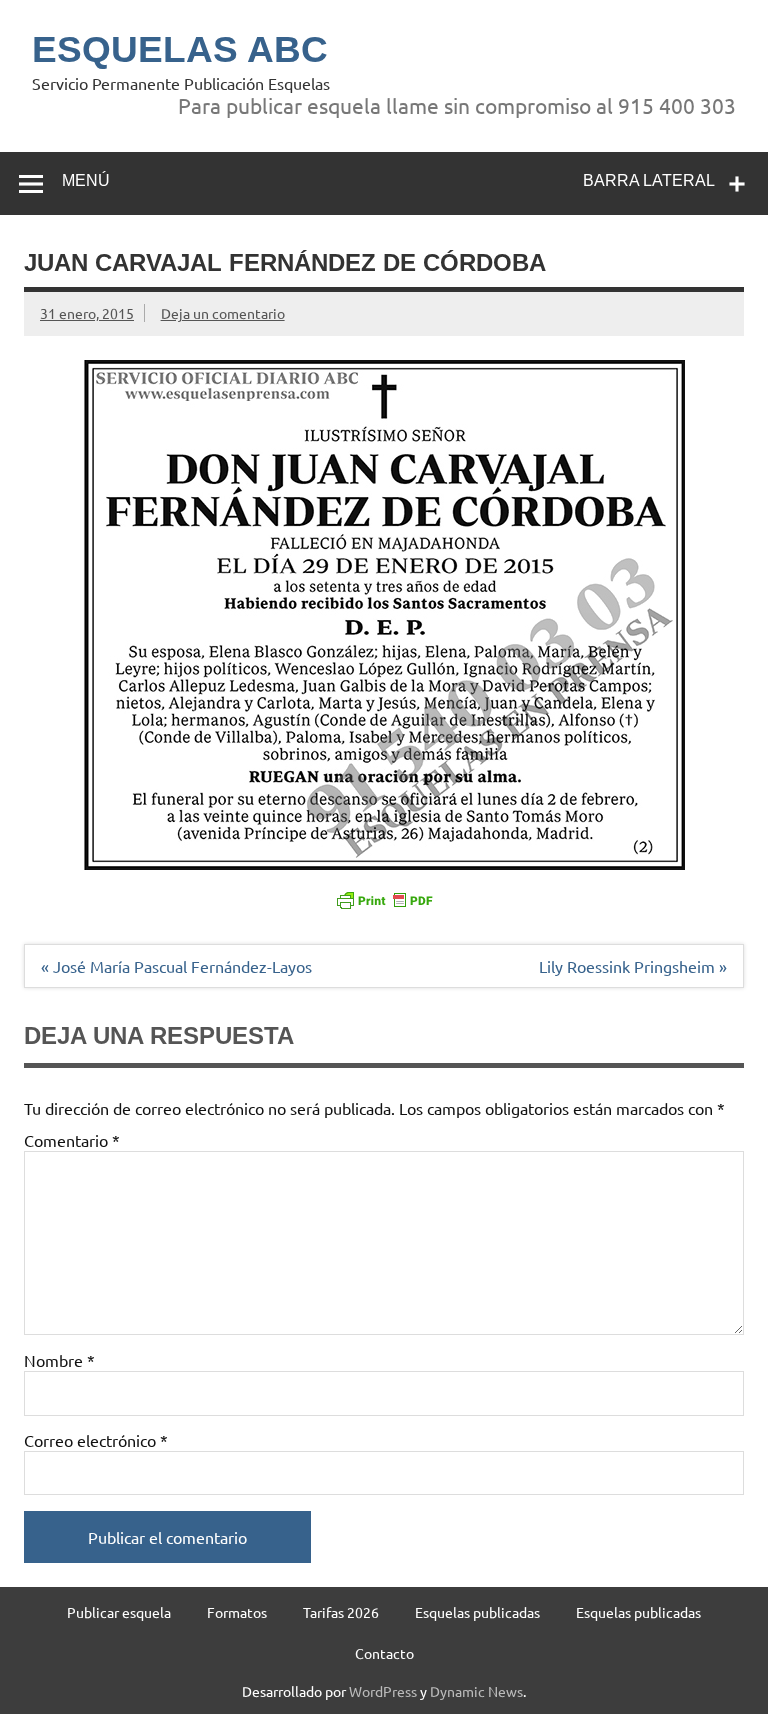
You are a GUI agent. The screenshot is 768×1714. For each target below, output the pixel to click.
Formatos (237, 1612)
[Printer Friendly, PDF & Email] (384, 899)
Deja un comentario (223, 313)
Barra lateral (649, 180)
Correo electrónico (96, 1440)
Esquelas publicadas (477, 1612)
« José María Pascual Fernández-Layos (176, 966)
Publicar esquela (119, 1612)
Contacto (384, 1653)
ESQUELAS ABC (180, 49)
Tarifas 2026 (341, 1612)
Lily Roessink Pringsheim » (633, 966)
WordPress (383, 1691)
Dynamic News (476, 1691)
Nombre (59, 1360)
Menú (86, 180)
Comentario (72, 1140)
